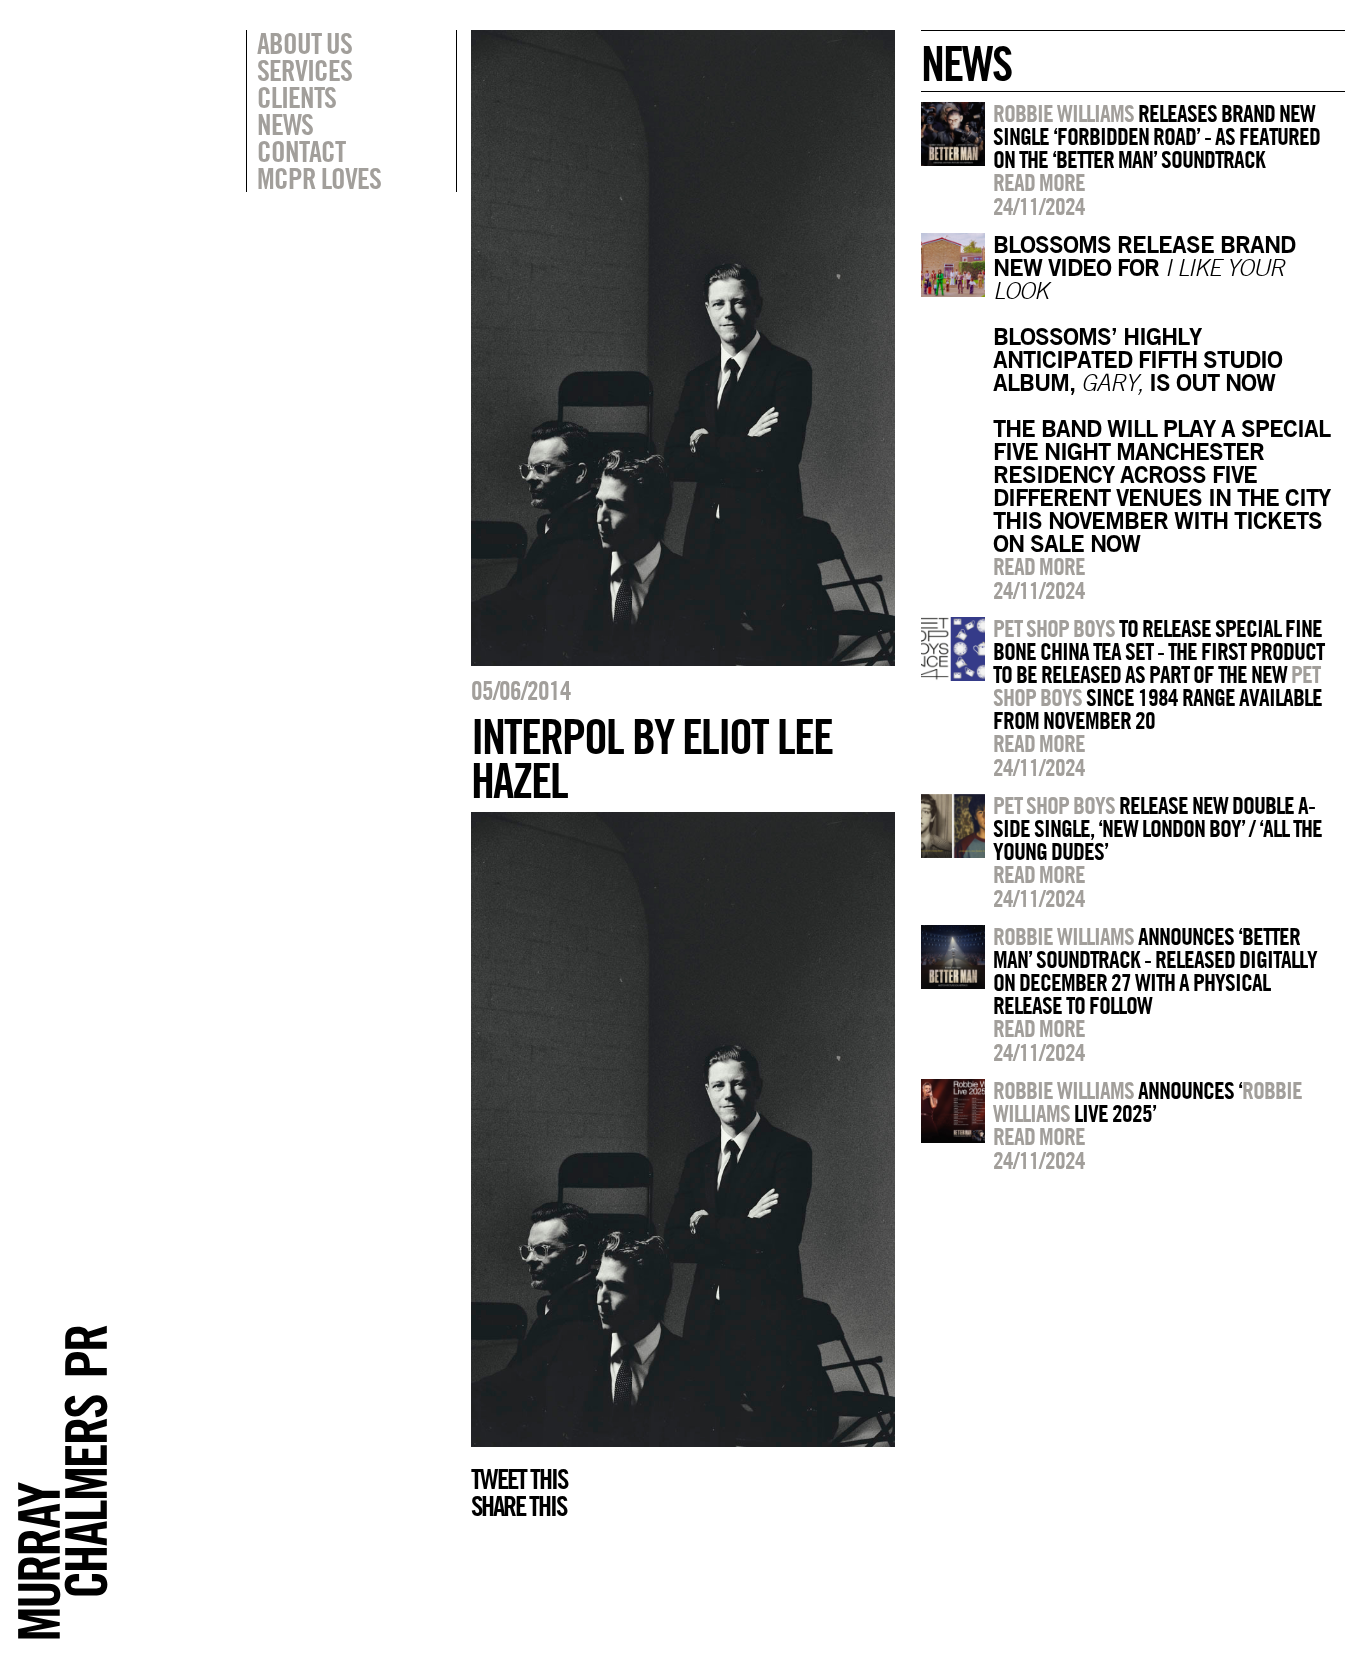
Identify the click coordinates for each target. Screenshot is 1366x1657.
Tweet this (519, 1479)
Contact (301, 151)
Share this (518, 1506)
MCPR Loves (319, 178)
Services (304, 70)
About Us (304, 43)
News (285, 124)
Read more (1039, 182)
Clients (296, 97)
